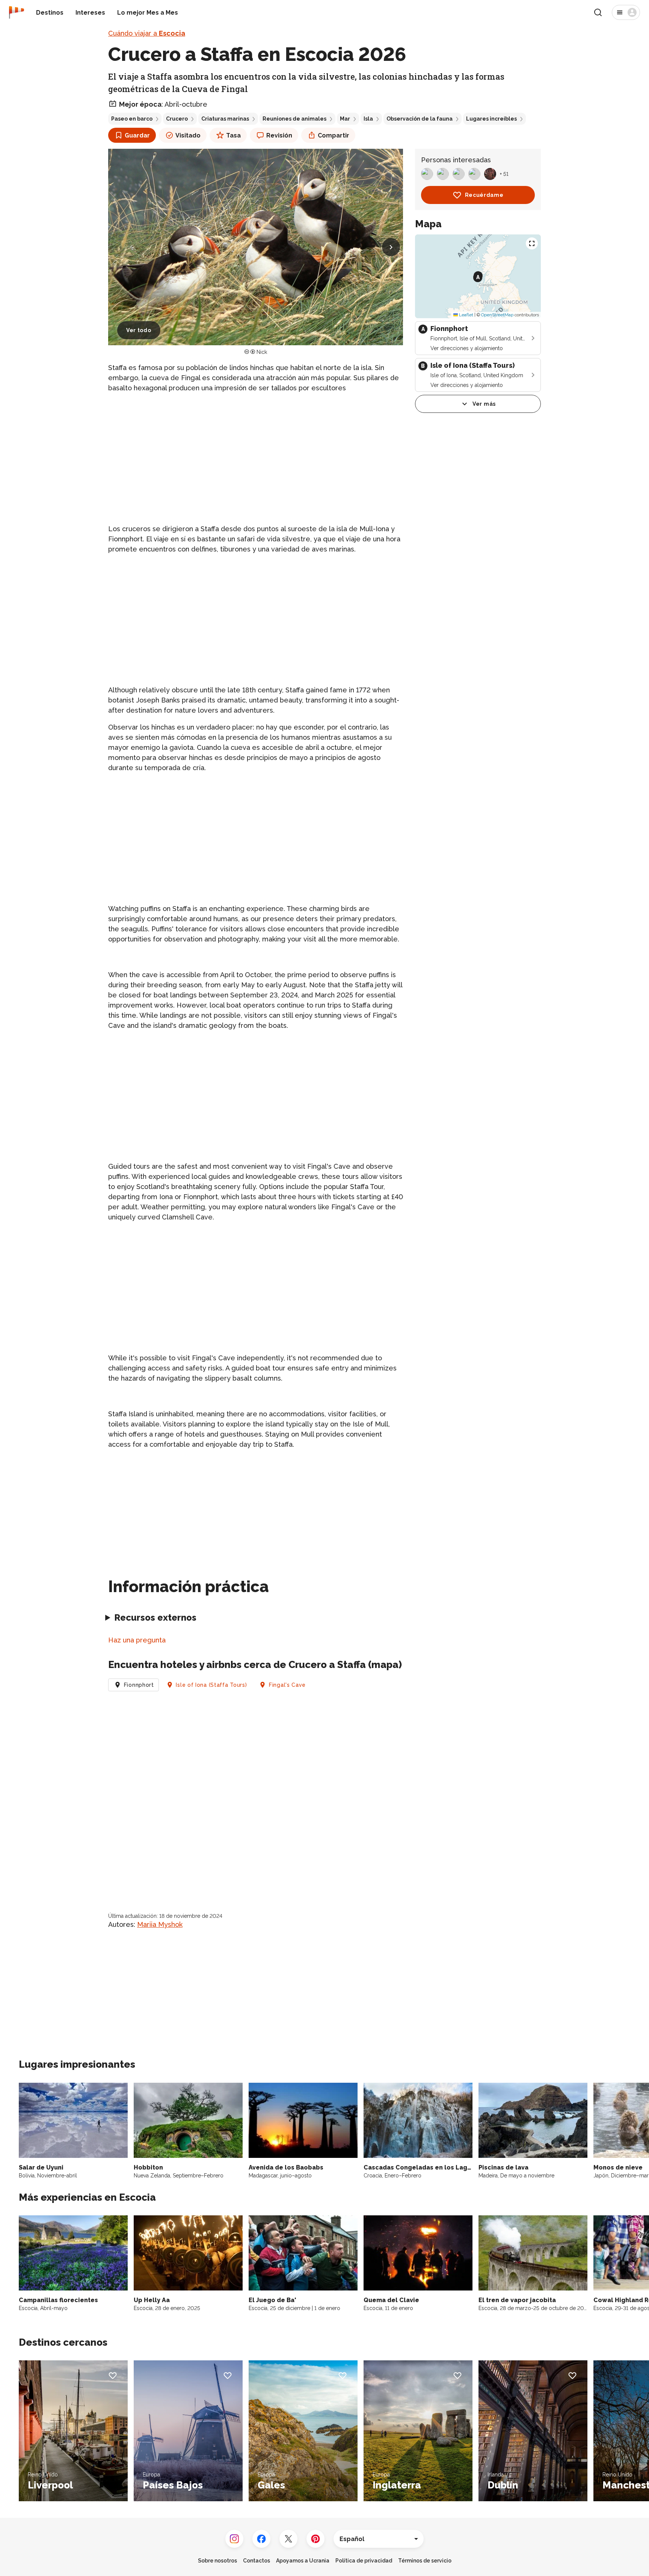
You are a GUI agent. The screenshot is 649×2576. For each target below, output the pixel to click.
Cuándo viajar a (147, 33)
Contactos (257, 2561)
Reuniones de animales (294, 119)
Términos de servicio (425, 2561)
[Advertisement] (256, 452)
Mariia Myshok (160, 1924)
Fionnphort (139, 1685)
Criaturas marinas (225, 119)
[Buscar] (598, 12)
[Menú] (626, 12)
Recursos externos (155, 1617)
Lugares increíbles (491, 119)
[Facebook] (261, 2539)
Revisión (279, 135)
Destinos (50, 13)
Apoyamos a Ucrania (303, 2561)
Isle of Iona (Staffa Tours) (211, 1685)
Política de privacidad (364, 2561)
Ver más (484, 404)
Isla (368, 119)
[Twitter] (288, 2539)
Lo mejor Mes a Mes (148, 13)
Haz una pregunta (137, 1640)
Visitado (188, 135)
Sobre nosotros (217, 2561)
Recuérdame (484, 195)
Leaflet (466, 315)
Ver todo (139, 330)
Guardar (137, 135)
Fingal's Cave (287, 1685)
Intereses (90, 13)
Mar (345, 119)
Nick (262, 352)
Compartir (334, 135)
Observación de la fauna (420, 119)
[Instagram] (234, 2539)
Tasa (233, 135)
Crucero (177, 119)
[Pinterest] (315, 2539)
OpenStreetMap (497, 315)
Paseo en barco (132, 119)
